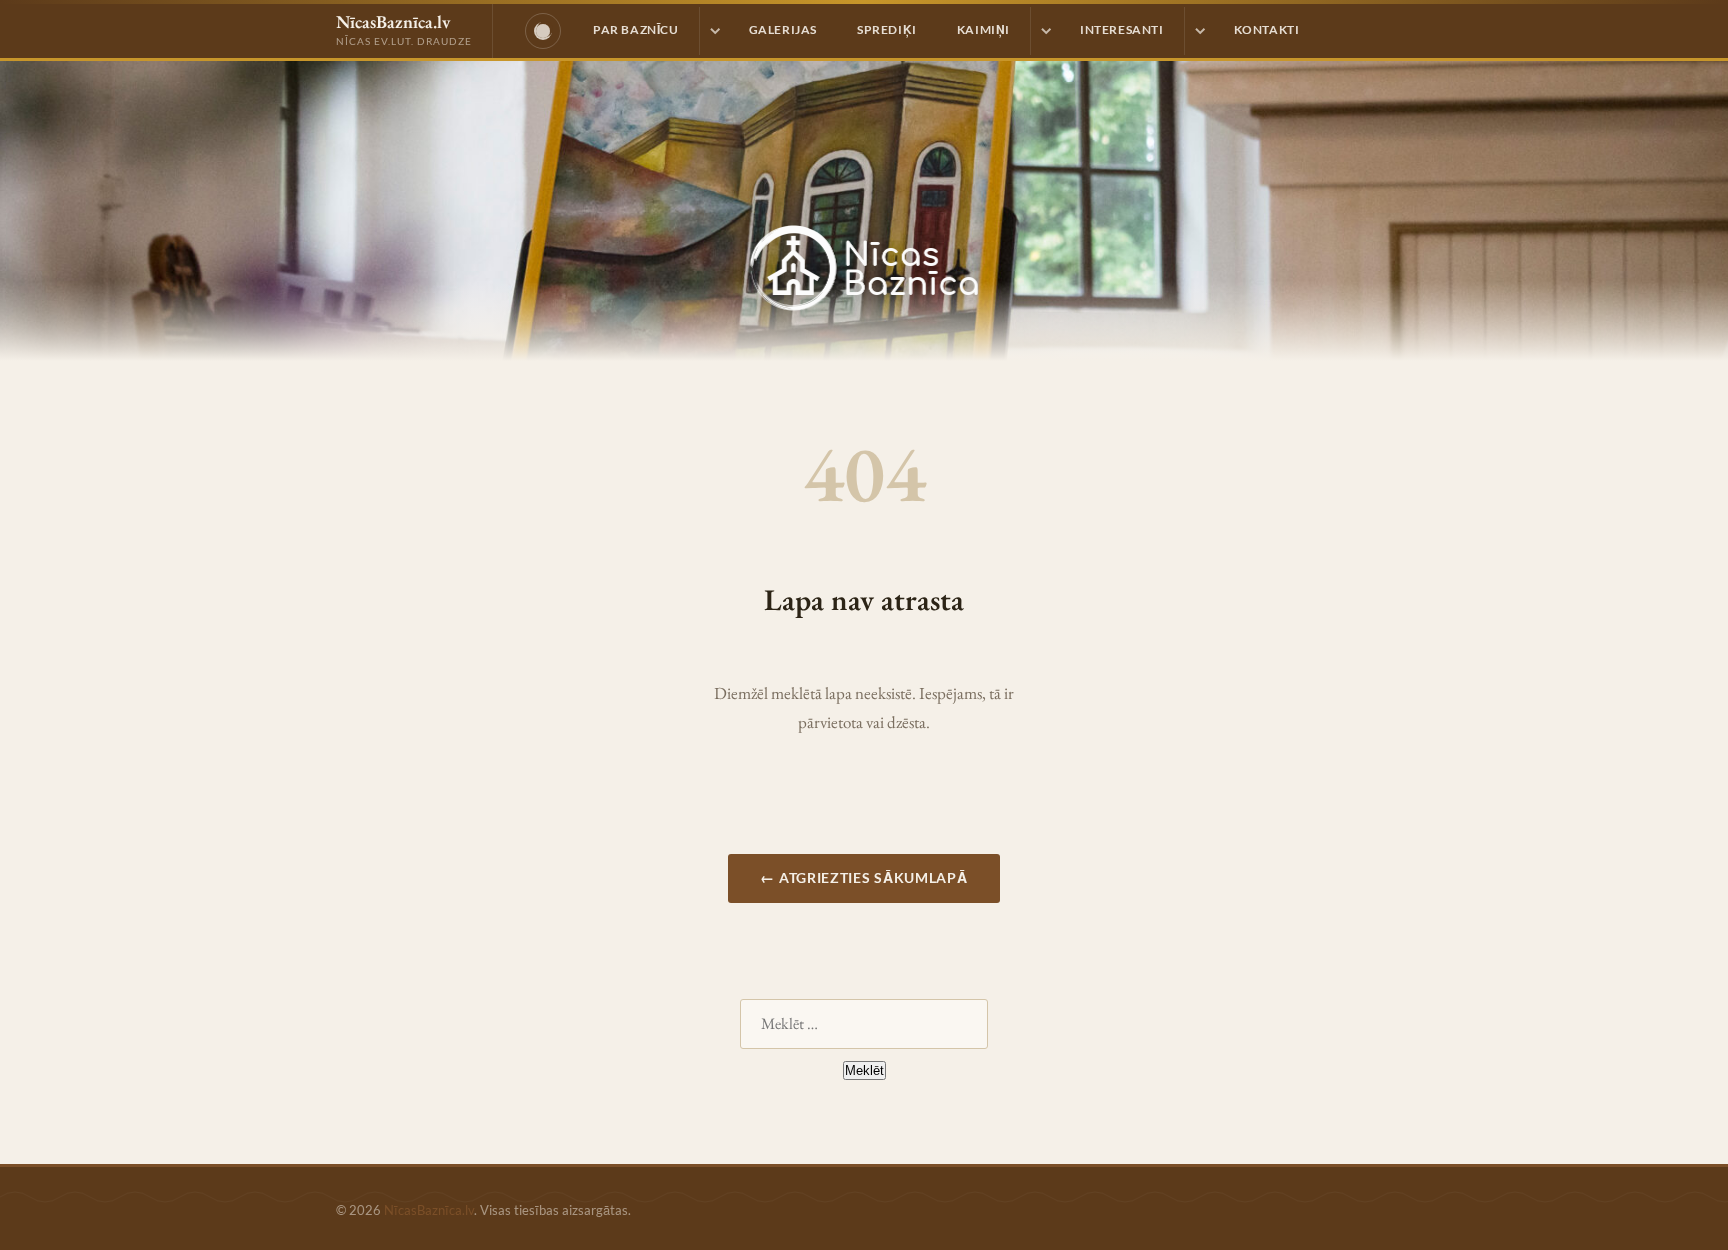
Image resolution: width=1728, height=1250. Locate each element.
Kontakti (1267, 29)
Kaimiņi (983, 29)
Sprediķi (887, 29)
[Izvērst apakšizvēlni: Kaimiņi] (1045, 31)
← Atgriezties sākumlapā (863, 877)
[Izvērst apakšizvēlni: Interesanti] (1199, 31)
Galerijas (783, 29)
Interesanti (1122, 29)
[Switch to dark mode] (543, 31)
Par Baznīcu (636, 29)
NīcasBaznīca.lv (429, 1210)
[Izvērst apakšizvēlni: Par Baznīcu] (714, 31)
